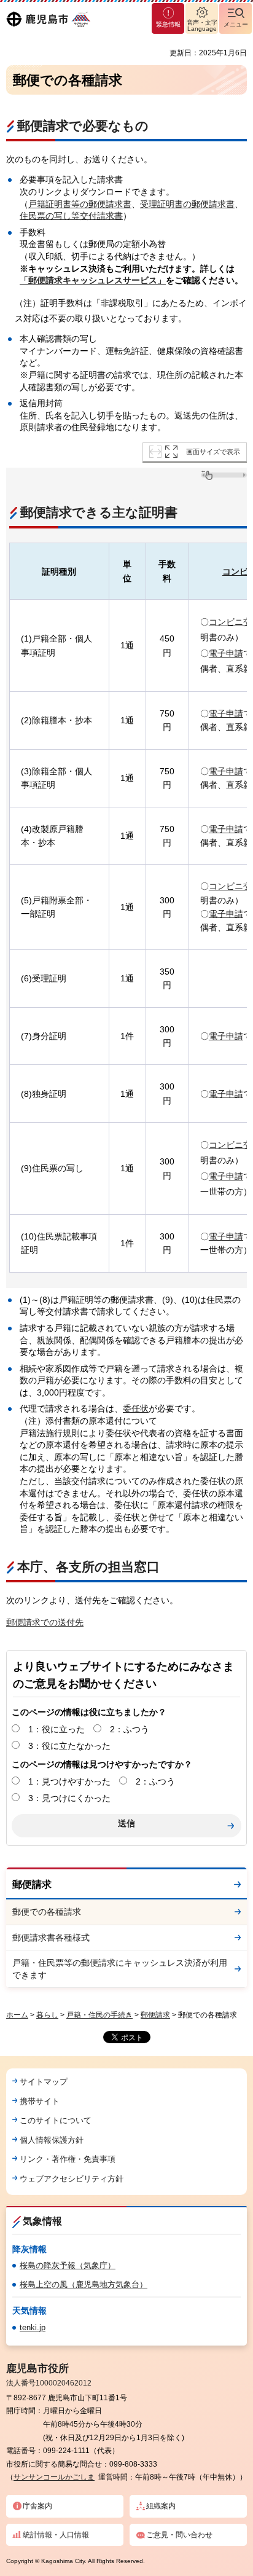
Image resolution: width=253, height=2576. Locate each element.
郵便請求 (32, 1884)
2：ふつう (130, 1729)
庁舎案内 (37, 2506)
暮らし (47, 2015)
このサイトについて (56, 2120)
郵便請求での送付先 (45, 1622)
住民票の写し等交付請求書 (71, 216)
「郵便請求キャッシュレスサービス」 (93, 280)
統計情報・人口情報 (56, 2535)
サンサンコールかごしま (54, 2477)
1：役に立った (56, 1729)
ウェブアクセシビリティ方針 (72, 2179)
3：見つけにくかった (69, 1798)
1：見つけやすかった (69, 1781)
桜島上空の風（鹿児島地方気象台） (84, 2284)
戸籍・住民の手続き (99, 2015)
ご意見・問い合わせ (179, 2535)
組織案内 (161, 2506)
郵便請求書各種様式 (51, 1938)
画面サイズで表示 (213, 452)
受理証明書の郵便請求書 (187, 204)
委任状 (136, 1408)
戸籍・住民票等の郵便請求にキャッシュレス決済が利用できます (120, 1969)
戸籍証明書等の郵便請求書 (80, 204)
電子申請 (226, 653)
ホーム (17, 2015)
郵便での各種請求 (47, 1912)
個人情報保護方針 (52, 2140)
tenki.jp (33, 2327)
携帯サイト (40, 2101)
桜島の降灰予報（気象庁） (68, 2265)
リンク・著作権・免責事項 (68, 2159)
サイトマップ (44, 2082)
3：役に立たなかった (69, 1746)
